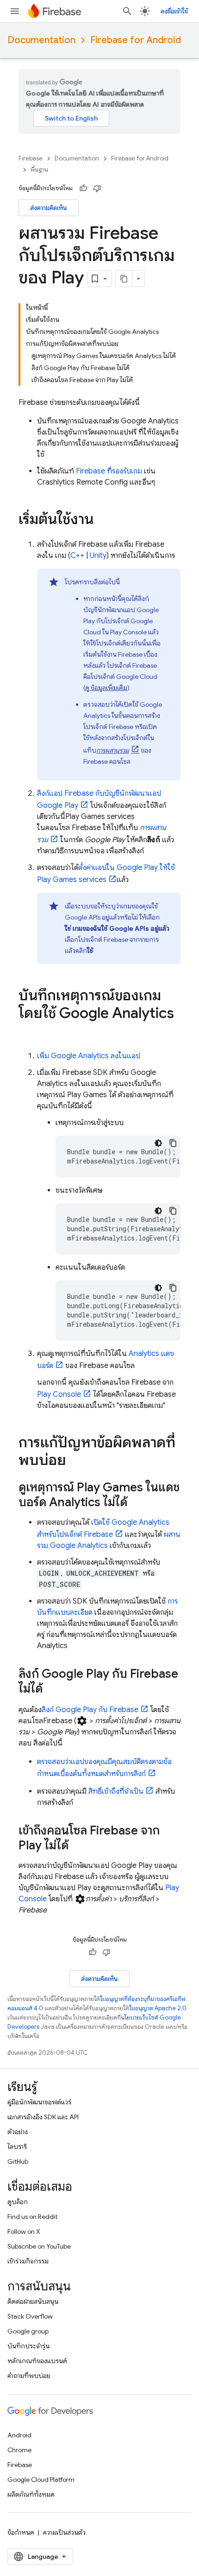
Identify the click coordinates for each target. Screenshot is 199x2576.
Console (59, 1394)
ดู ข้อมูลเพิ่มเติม (106, 688)
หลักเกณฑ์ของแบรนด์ (37, 2361)
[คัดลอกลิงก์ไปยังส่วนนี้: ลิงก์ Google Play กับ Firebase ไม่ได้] (52, 1689)
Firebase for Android (136, 40)
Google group (28, 2331)
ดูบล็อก (18, 2202)
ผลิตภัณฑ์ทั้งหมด (31, 2494)
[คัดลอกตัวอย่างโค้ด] (173, 1143)
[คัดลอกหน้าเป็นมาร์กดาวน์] (124, 279)
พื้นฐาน (39, 169)
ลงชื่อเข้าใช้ (174, 11)
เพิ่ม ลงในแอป (89, 1056)
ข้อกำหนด (21, 2532)
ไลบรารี (17, 2147)
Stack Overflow (30, 2316)
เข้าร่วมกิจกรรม (28, 2261)
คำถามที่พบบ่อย (29, 2376)
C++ (77, 556)
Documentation (41, 40)
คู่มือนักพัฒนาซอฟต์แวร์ (39, 2102)
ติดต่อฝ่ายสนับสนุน (33, 2301)
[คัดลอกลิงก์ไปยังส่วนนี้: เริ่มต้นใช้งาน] (103, 520)
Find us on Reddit (32, 2217)
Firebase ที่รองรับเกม (109, 471)
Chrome (19, 2450)
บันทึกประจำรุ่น (28, 2346)
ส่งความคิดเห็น (49, 208)
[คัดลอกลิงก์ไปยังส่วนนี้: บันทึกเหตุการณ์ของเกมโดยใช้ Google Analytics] (28, 1032)
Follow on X (24, 2231)
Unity (98, 556)
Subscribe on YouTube (39, 2246)
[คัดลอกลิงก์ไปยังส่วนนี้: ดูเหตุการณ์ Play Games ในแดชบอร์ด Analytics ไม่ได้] (137, 1503)
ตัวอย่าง (18, 2132)
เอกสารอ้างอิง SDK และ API (43, 2117)
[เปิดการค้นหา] (127, 11)
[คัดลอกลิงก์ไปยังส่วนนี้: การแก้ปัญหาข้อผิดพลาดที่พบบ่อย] (75, 1461)
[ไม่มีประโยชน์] (97, 188)
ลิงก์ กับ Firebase (90, 1710)
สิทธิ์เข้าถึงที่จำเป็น (116, 1791)
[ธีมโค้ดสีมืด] (158, 1143)
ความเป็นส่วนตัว (64, 2532)
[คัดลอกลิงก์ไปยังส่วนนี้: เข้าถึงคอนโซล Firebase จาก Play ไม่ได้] (78, 1846)
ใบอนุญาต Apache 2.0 (158, 2008)
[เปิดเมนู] (15, 11)
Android (19, 2435)
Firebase (31, 158)
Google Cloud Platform (41, 2480)
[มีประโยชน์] (83, 188)
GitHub (18, 2161)
